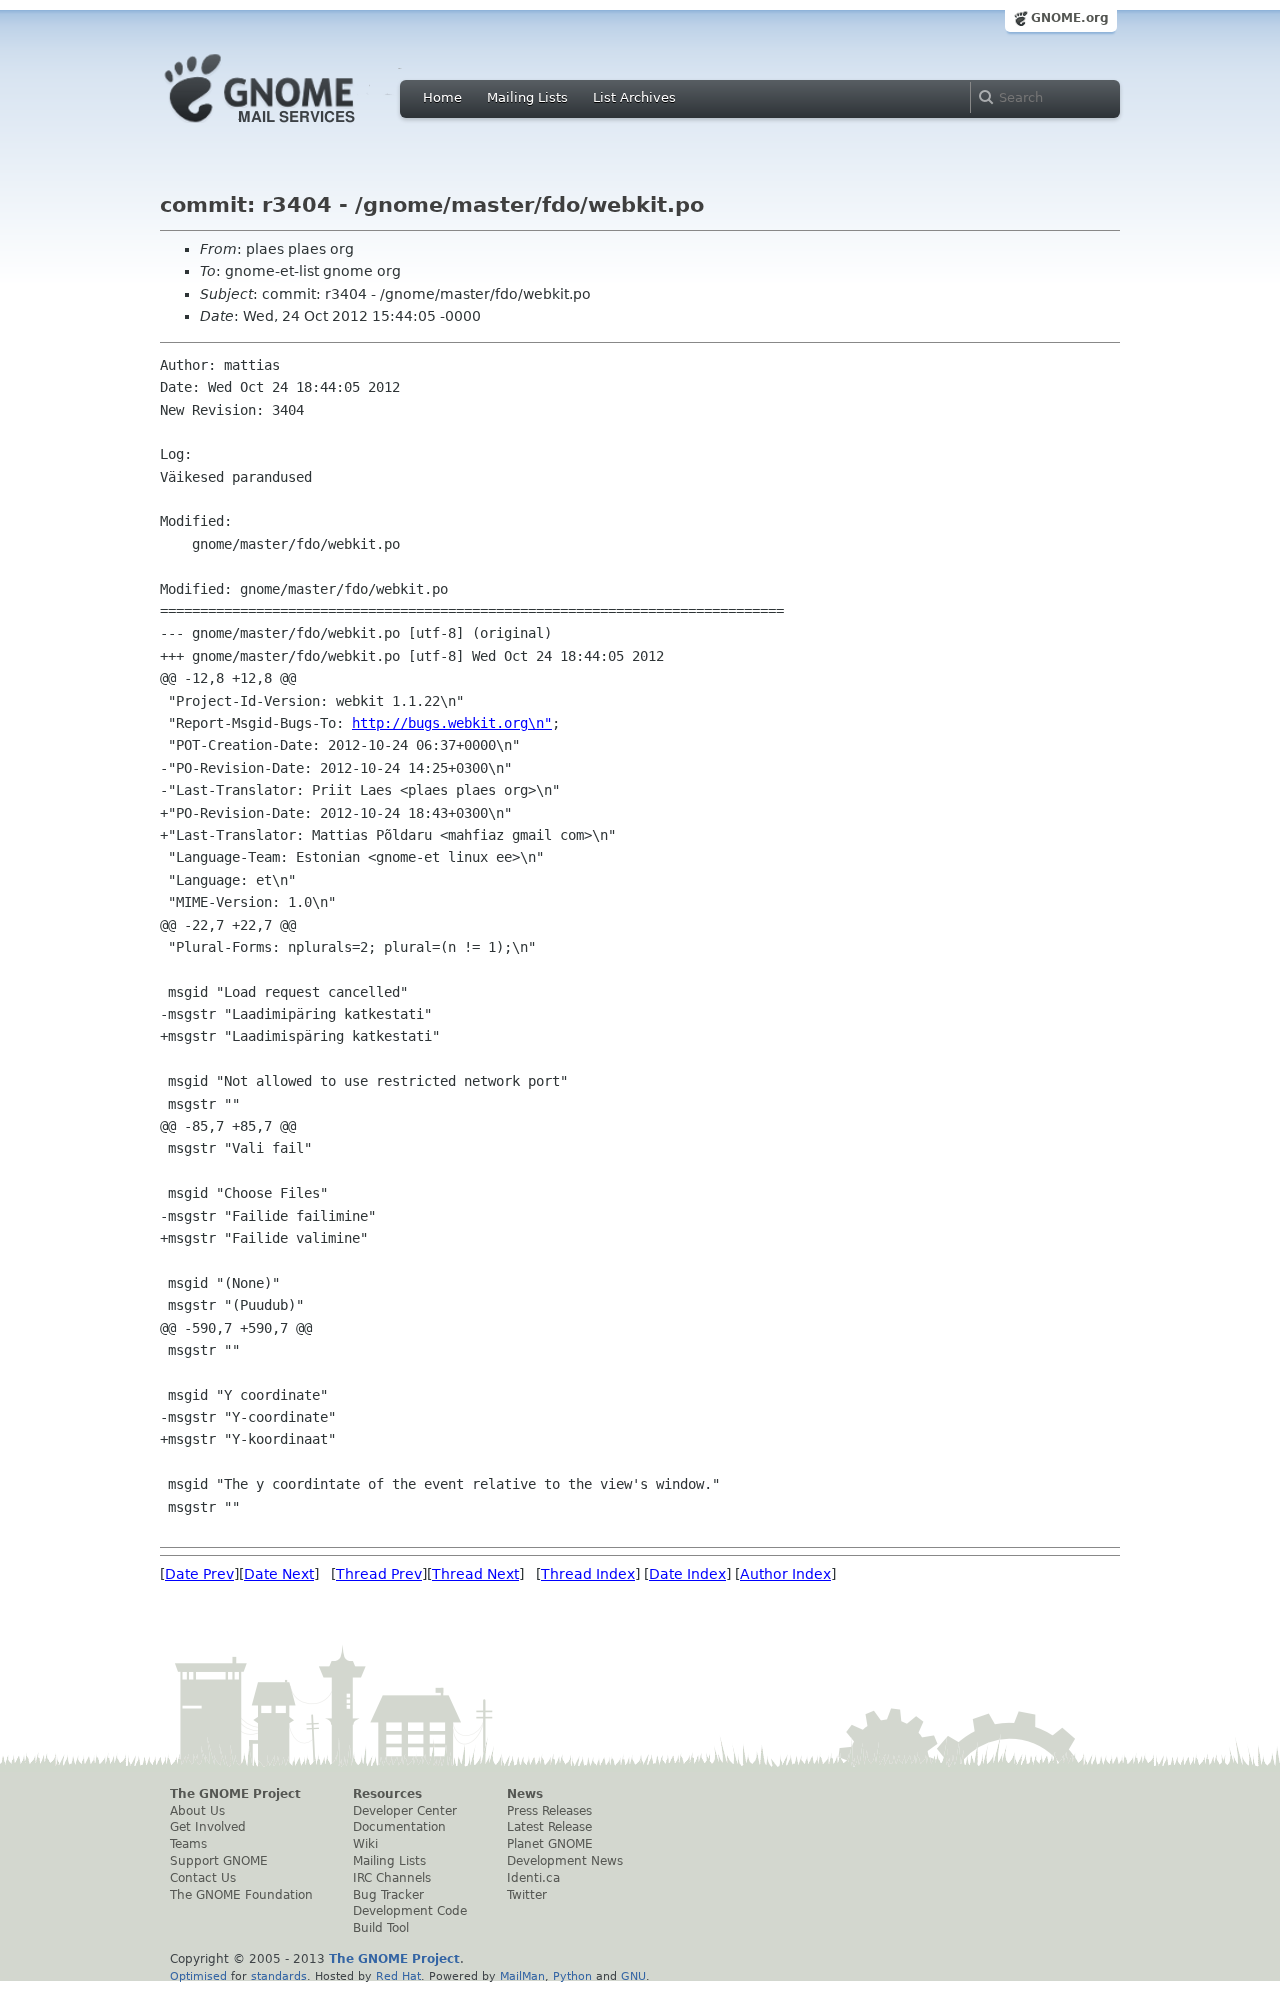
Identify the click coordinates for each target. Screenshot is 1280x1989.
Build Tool (381, 1928)
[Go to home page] (290, 128)
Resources (387, 1794)
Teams (188, 1844)
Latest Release (549, 1827)
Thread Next (475, 1574)
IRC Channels (392, 1878)
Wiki (365, 1844)
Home (442, 97)
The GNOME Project (235, 1794)
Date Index (687, 1574)
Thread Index (588, 1574)
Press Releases (549, 1811)
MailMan (522, 1976)
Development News (565, 1861)
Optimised (198, 1976)
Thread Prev (379, 1574)
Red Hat (398, 1976)
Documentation (399, 1827)
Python (572, 1976)
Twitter (527, 1895)
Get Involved (208, 1827)
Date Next (279, 1574)
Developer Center (405, 1811)
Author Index (785, 1574)
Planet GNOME (550, 1844)
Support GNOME (219, 1861)
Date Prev (199, 1574)
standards (279, 1976)
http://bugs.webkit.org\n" (452, 723)
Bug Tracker (388, 1895)
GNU (633, 1976)
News (525, 1794)
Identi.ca (533, 1878)
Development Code (410, 1911)
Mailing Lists (527, 97)
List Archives (634, 97)
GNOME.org (1070, 18)
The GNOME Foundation (241, 1895)
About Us (197, 1811)
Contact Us (203, 1878)
